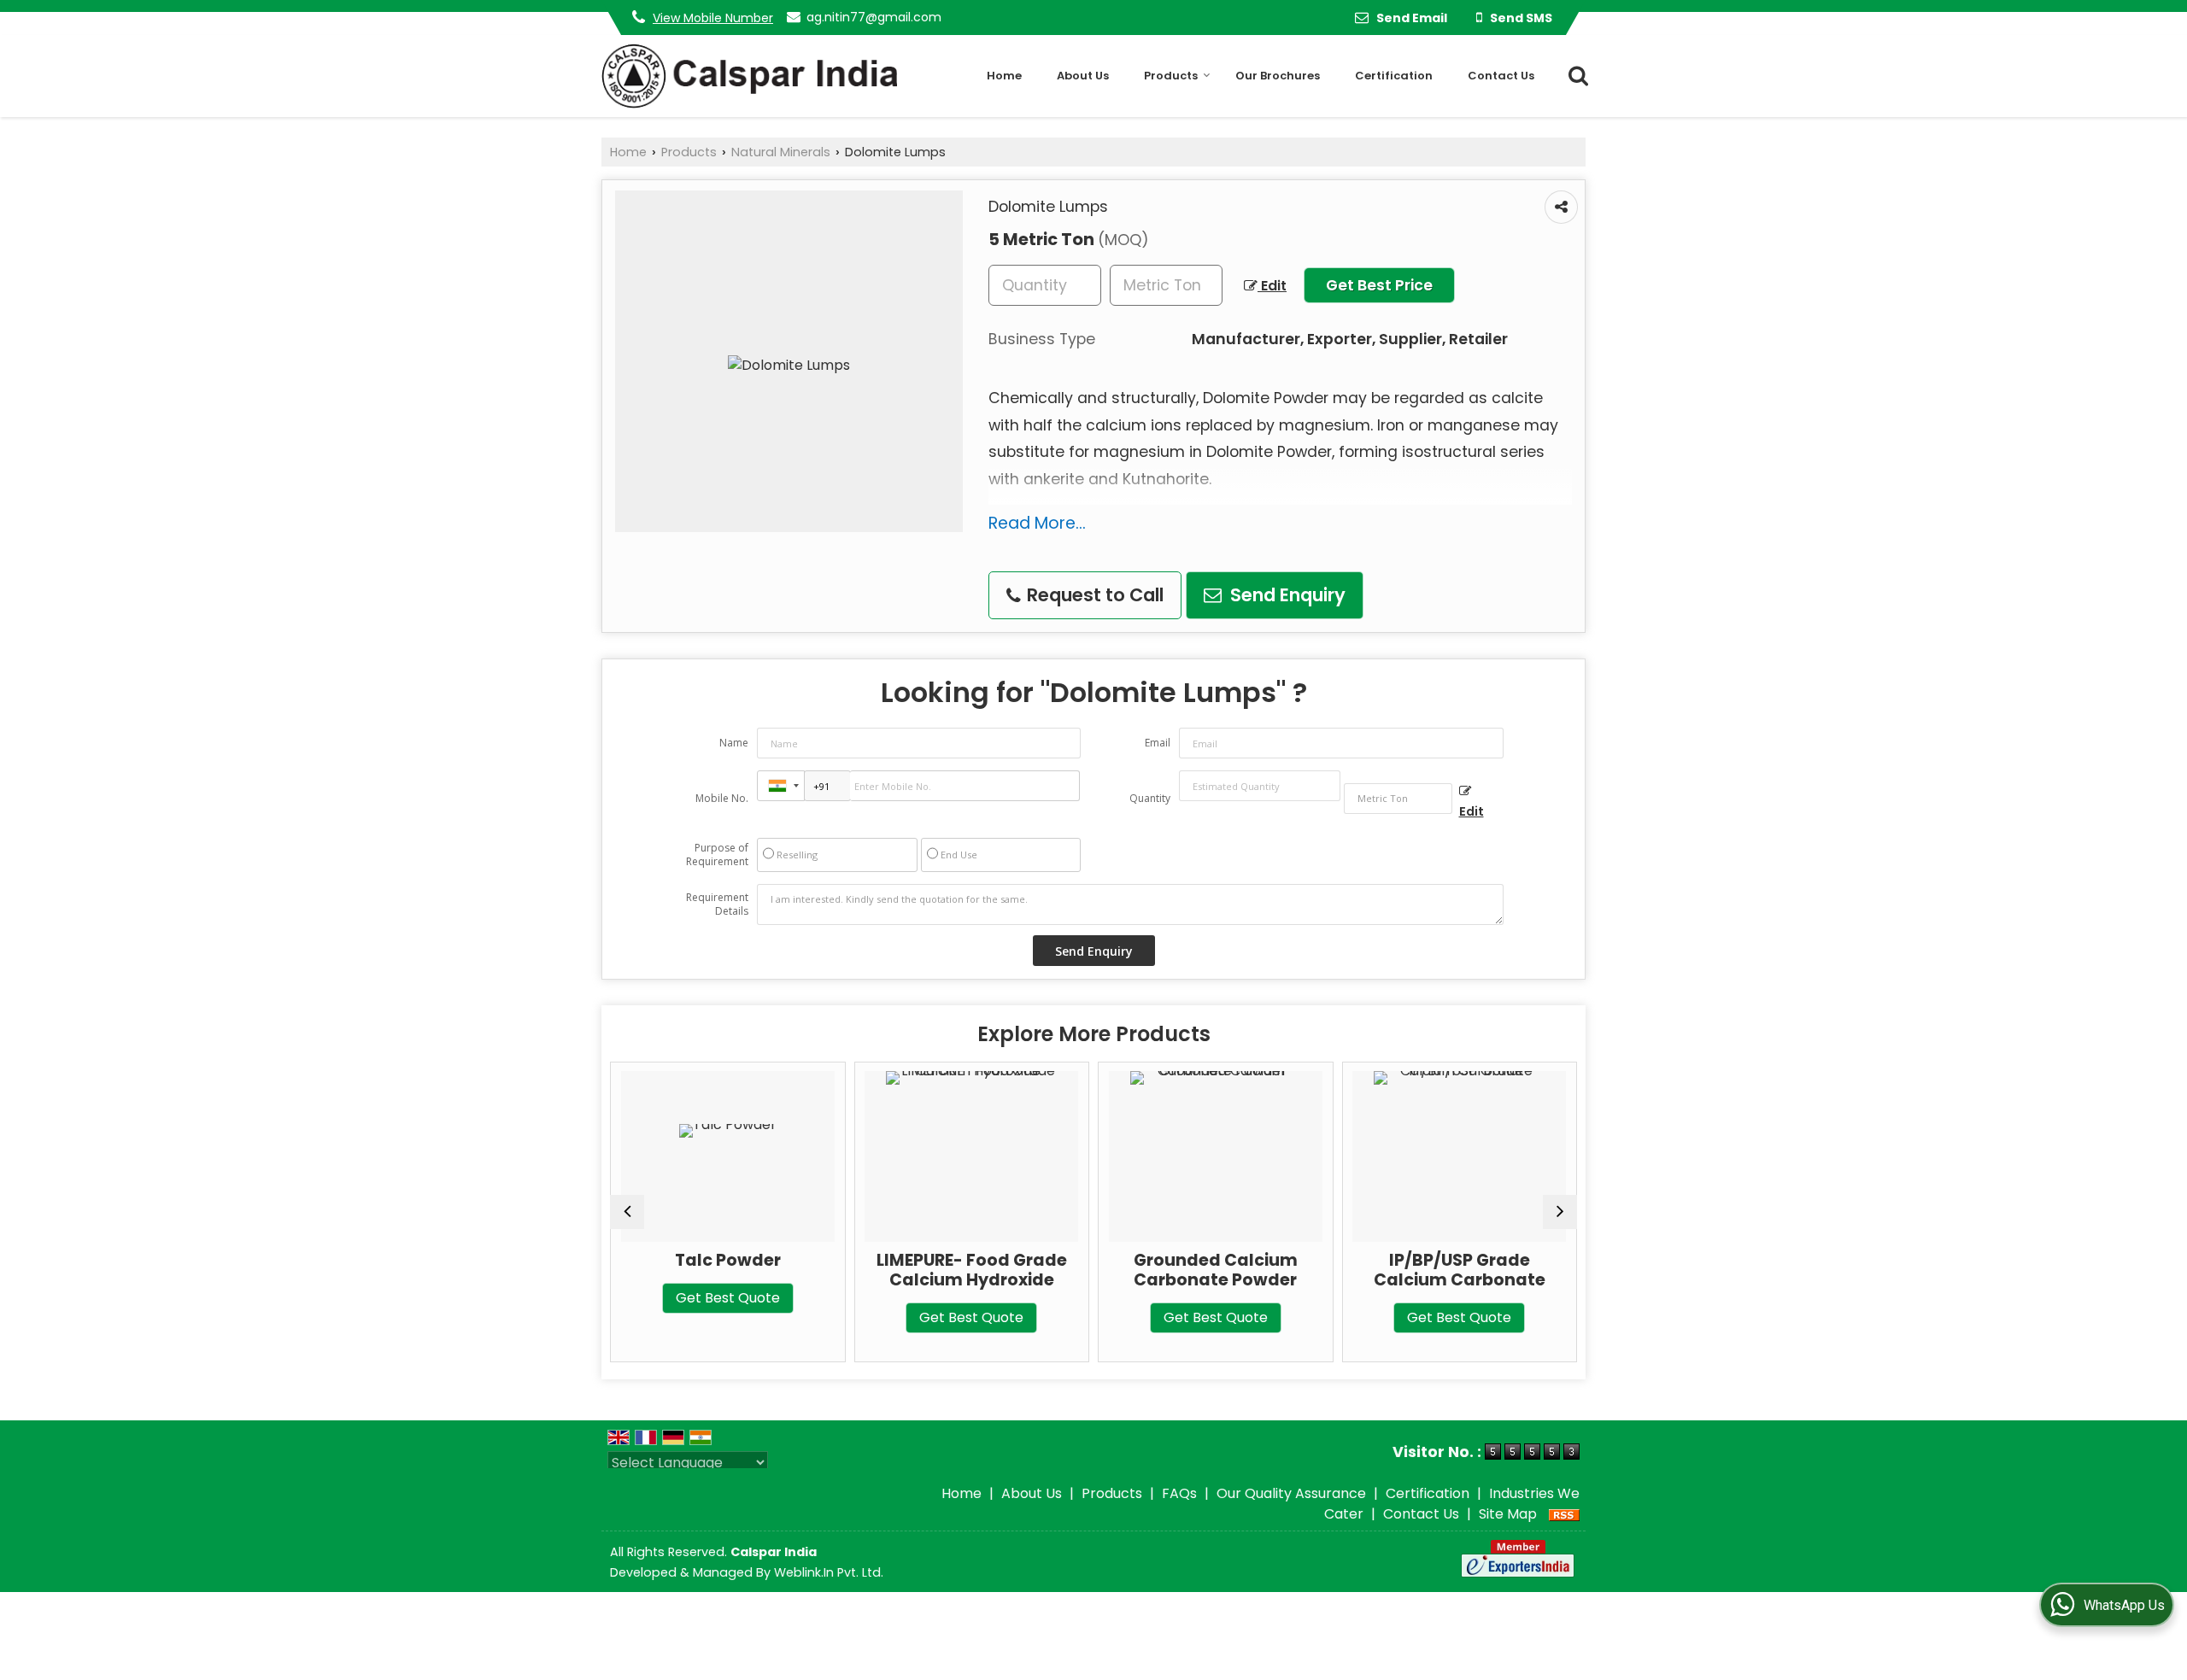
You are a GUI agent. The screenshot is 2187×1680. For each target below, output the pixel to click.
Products (1171, 76)
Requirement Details (717, 904)
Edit (1272, 286)
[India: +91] (781, 786)
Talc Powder (701, 1260)
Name (734, 743)
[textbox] (1166, 285)
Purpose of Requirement (717, 855)
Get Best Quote (701, 1298)
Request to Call (1093, 595)
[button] (713, 18)
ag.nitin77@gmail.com (874, 17)
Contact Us (1501, 76)
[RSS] (1564, 1514)
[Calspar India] (749, 76)
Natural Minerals (781, 152)
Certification (1394, 76)
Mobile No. (722, 798)
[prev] (627, 1212)
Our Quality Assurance (1291, 1493)
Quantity (1150, 798)
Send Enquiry (1286, 595)
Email (1158, 743)
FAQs (1179, 1493)
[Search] (1575, 75)
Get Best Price (1379, 285)
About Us (1083, 76)
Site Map (1508, 1514)
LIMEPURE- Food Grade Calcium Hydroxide (945, 1270)
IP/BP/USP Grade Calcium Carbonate (1433, 1270)
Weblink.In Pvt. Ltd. (829, 1572)
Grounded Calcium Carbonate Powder (1189, 1270)
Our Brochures (1278, 76)
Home (1004, 76)
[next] (1560, 1212)
